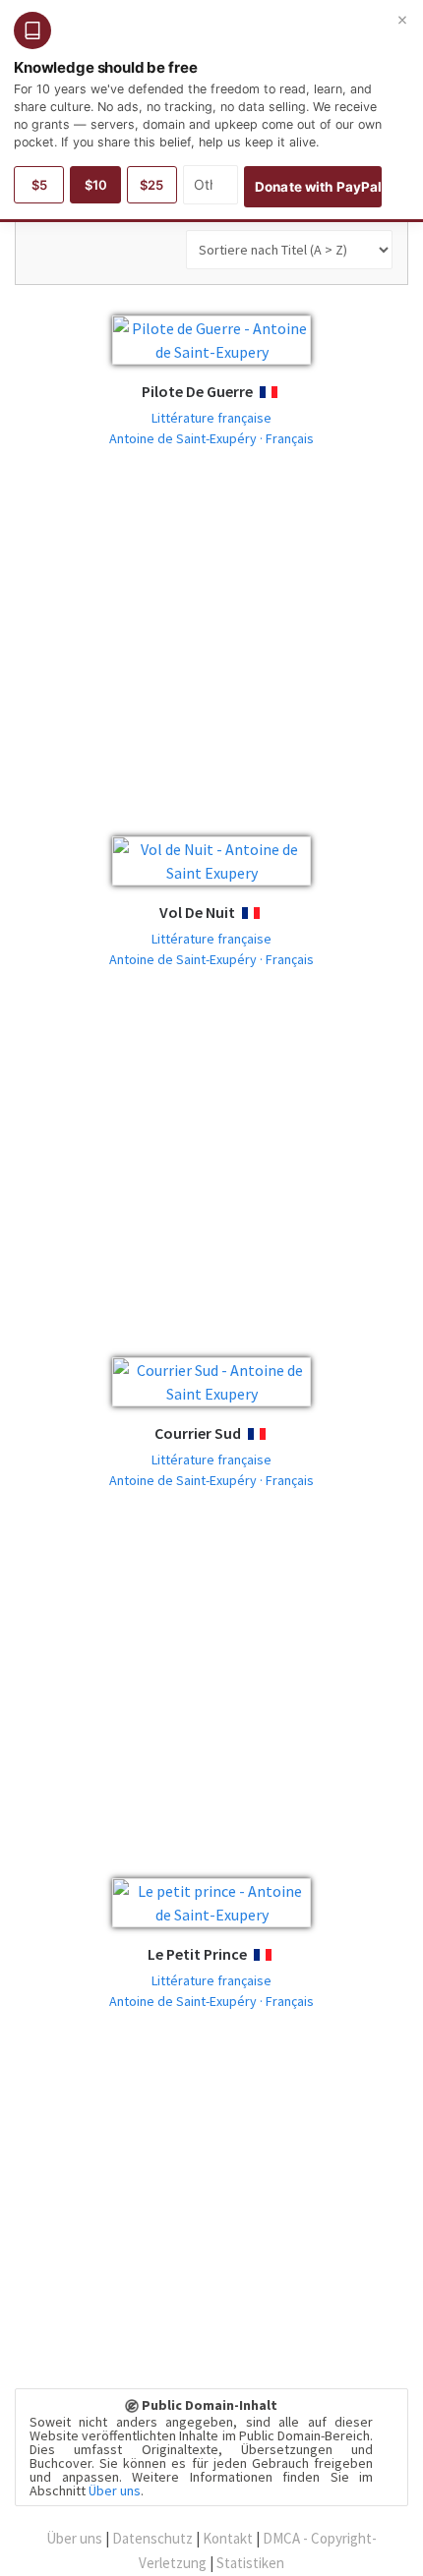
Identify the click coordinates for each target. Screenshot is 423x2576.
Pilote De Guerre (197, 391)
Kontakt (228, 2538)
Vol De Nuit (197, 912)
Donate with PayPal (318, 187)
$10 (96, 185)
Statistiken (250, 2563)
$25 (151, 185)
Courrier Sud (198, 1433)
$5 (39, 185)
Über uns (115, 2490)
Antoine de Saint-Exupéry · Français (211, 438)
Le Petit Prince (197, 1954)
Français (286, 393)
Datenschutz (152, 2538)
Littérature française (211, 418)
